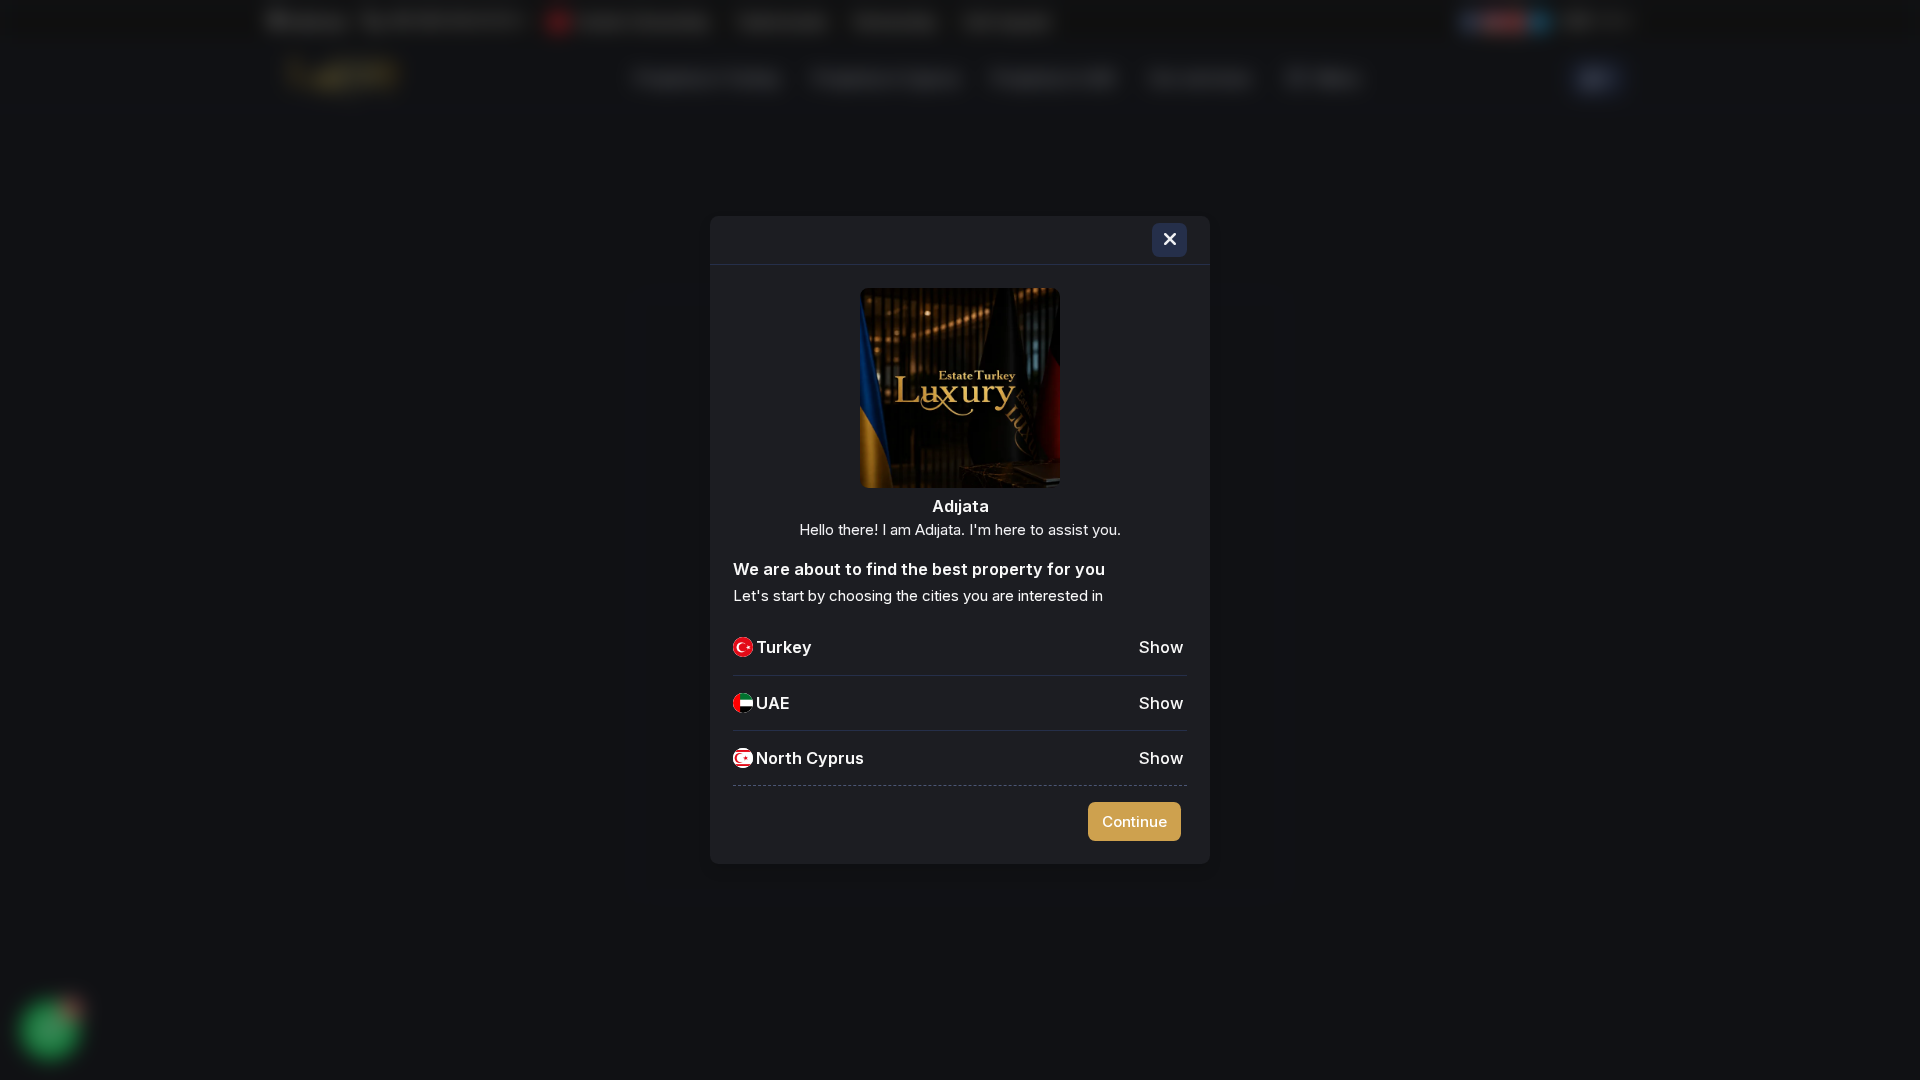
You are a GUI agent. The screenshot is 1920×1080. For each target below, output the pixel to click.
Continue (1134, 822)
